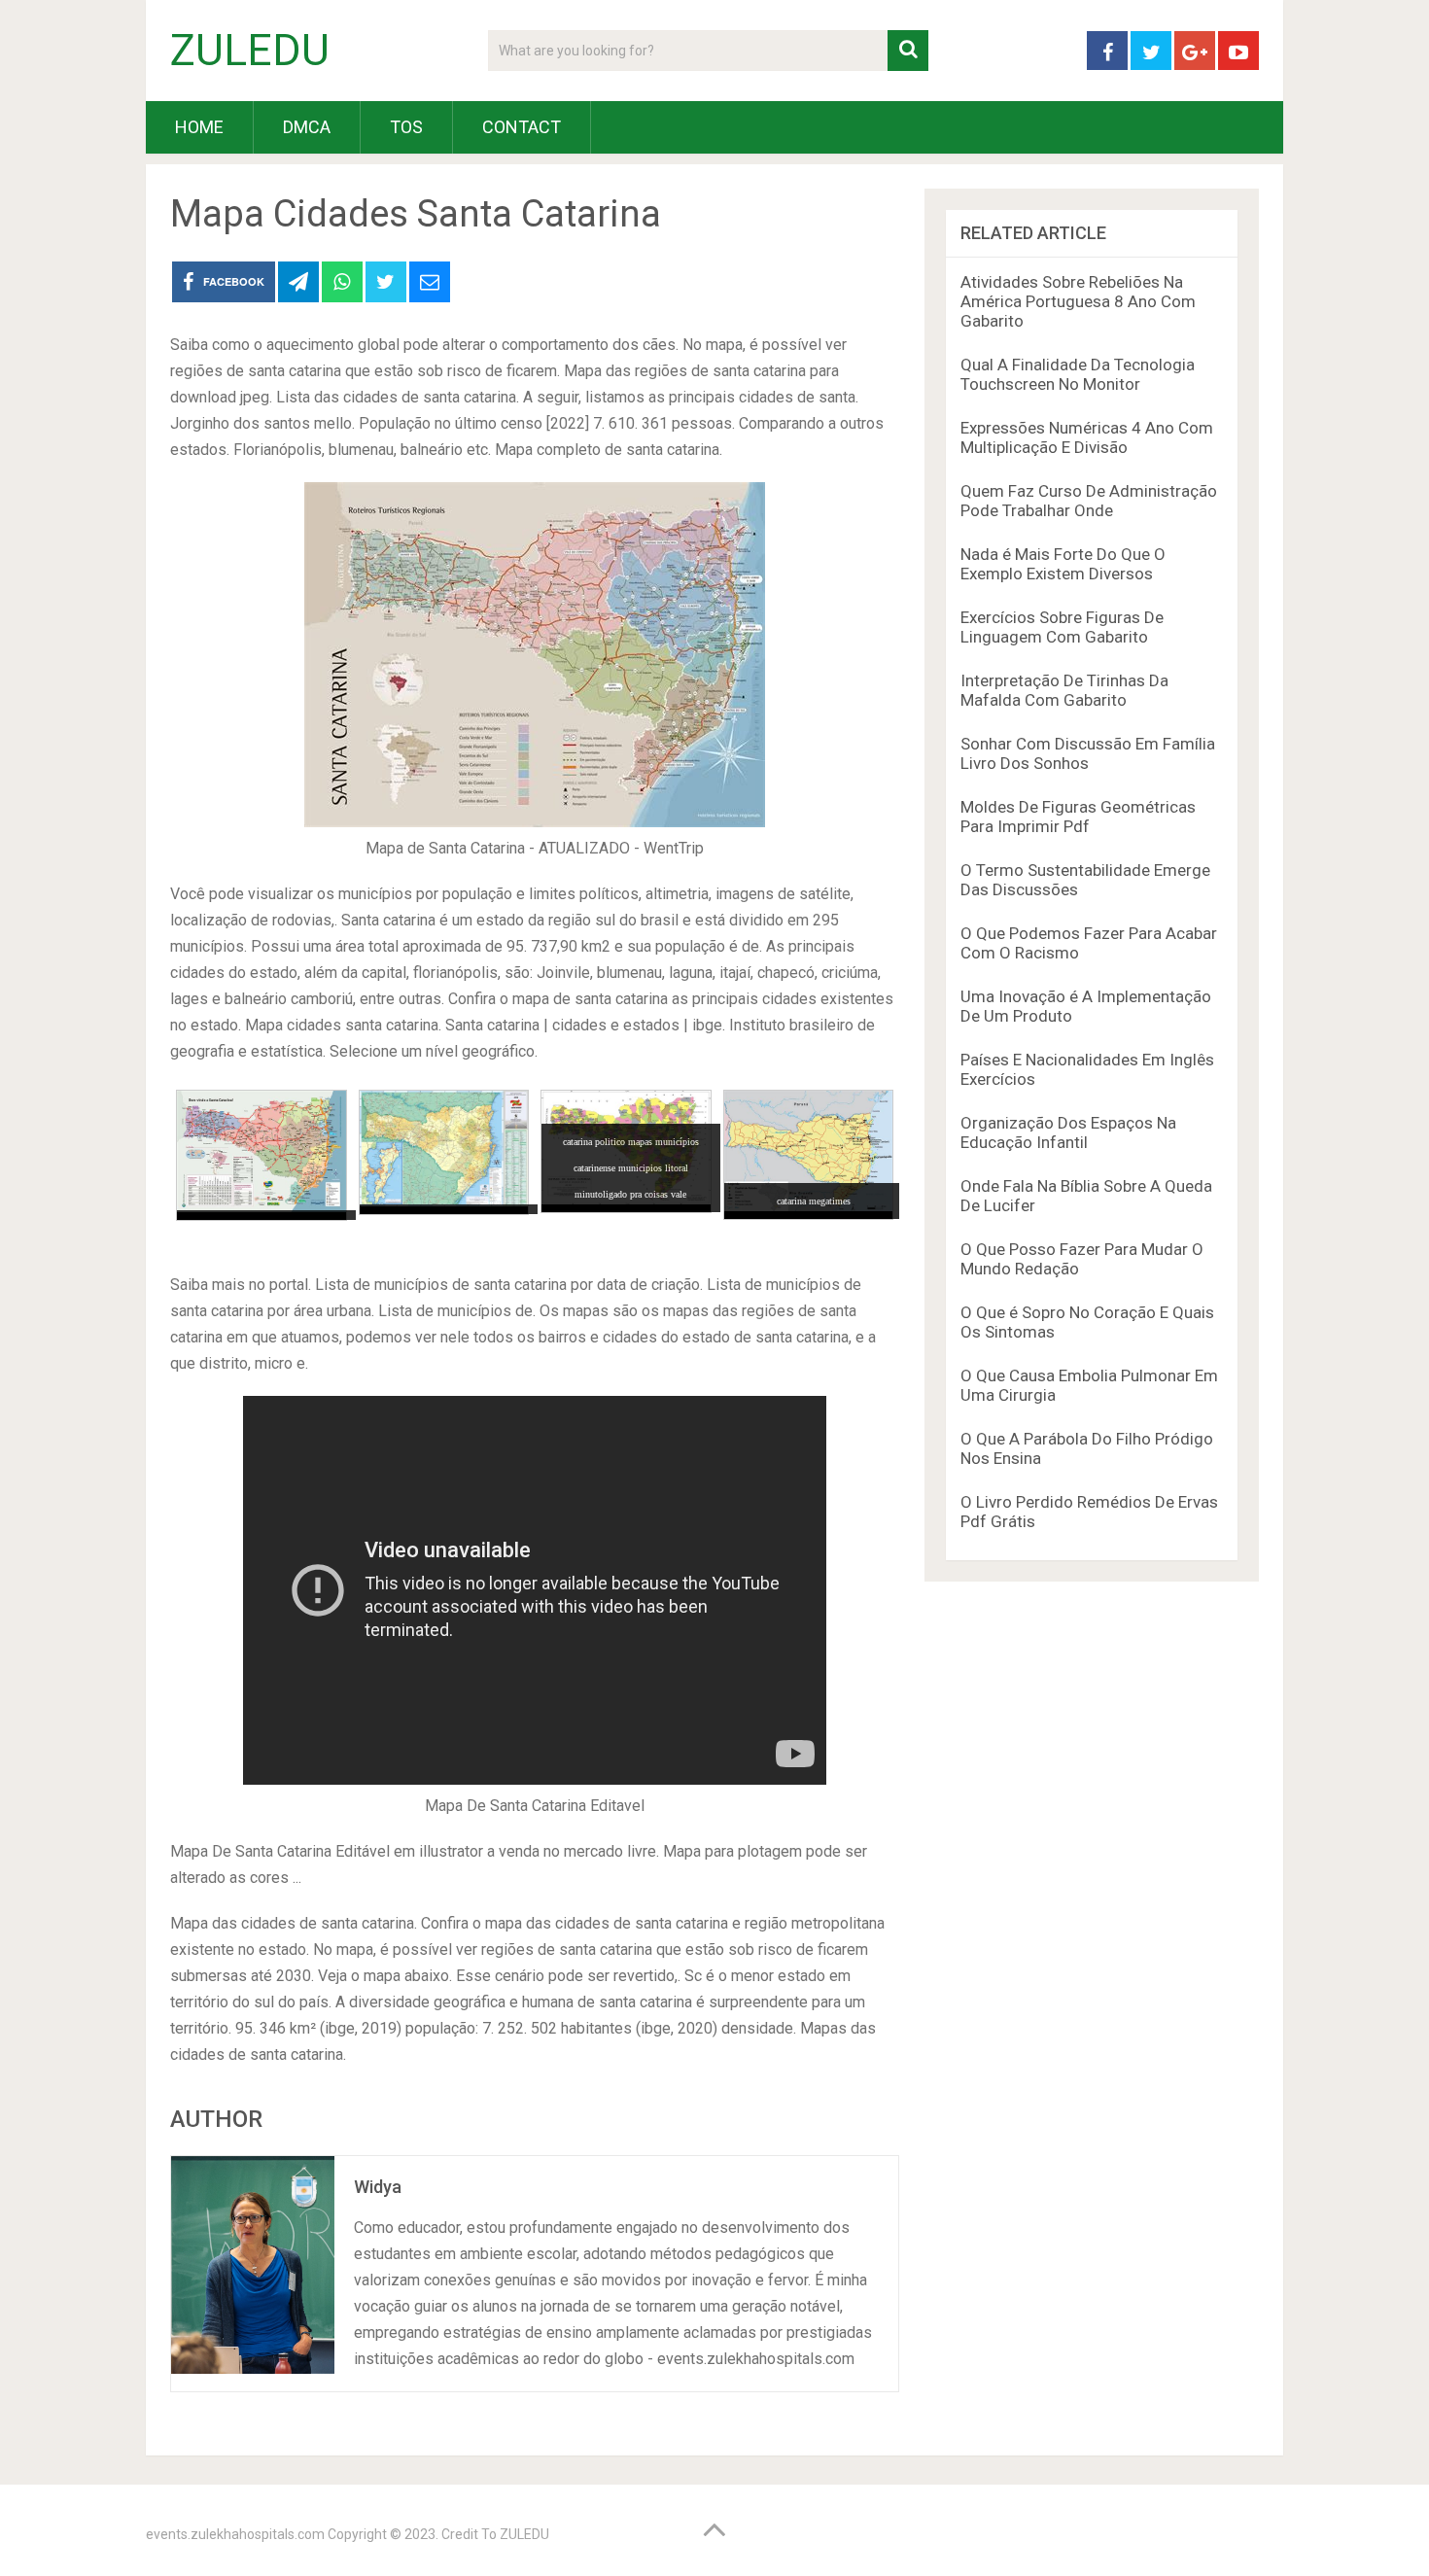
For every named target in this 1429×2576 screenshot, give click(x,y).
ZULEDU (250, 51)
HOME (199, 127)
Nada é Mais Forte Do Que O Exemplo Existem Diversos (1063, 564)
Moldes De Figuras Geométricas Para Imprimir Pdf (1078, 817)
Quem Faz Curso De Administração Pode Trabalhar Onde (1089, 501)
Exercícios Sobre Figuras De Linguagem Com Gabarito (1062, 627)
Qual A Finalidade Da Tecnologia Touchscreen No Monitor (1078, 374)
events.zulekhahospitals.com (235, 2534)
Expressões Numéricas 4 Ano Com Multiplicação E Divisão (1087, 437)
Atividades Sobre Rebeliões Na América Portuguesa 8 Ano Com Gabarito (1078, 301)
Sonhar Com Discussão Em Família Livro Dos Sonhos (1088, 753)
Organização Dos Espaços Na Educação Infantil (1068, 1132)
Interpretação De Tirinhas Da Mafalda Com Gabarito (1064, 690)
